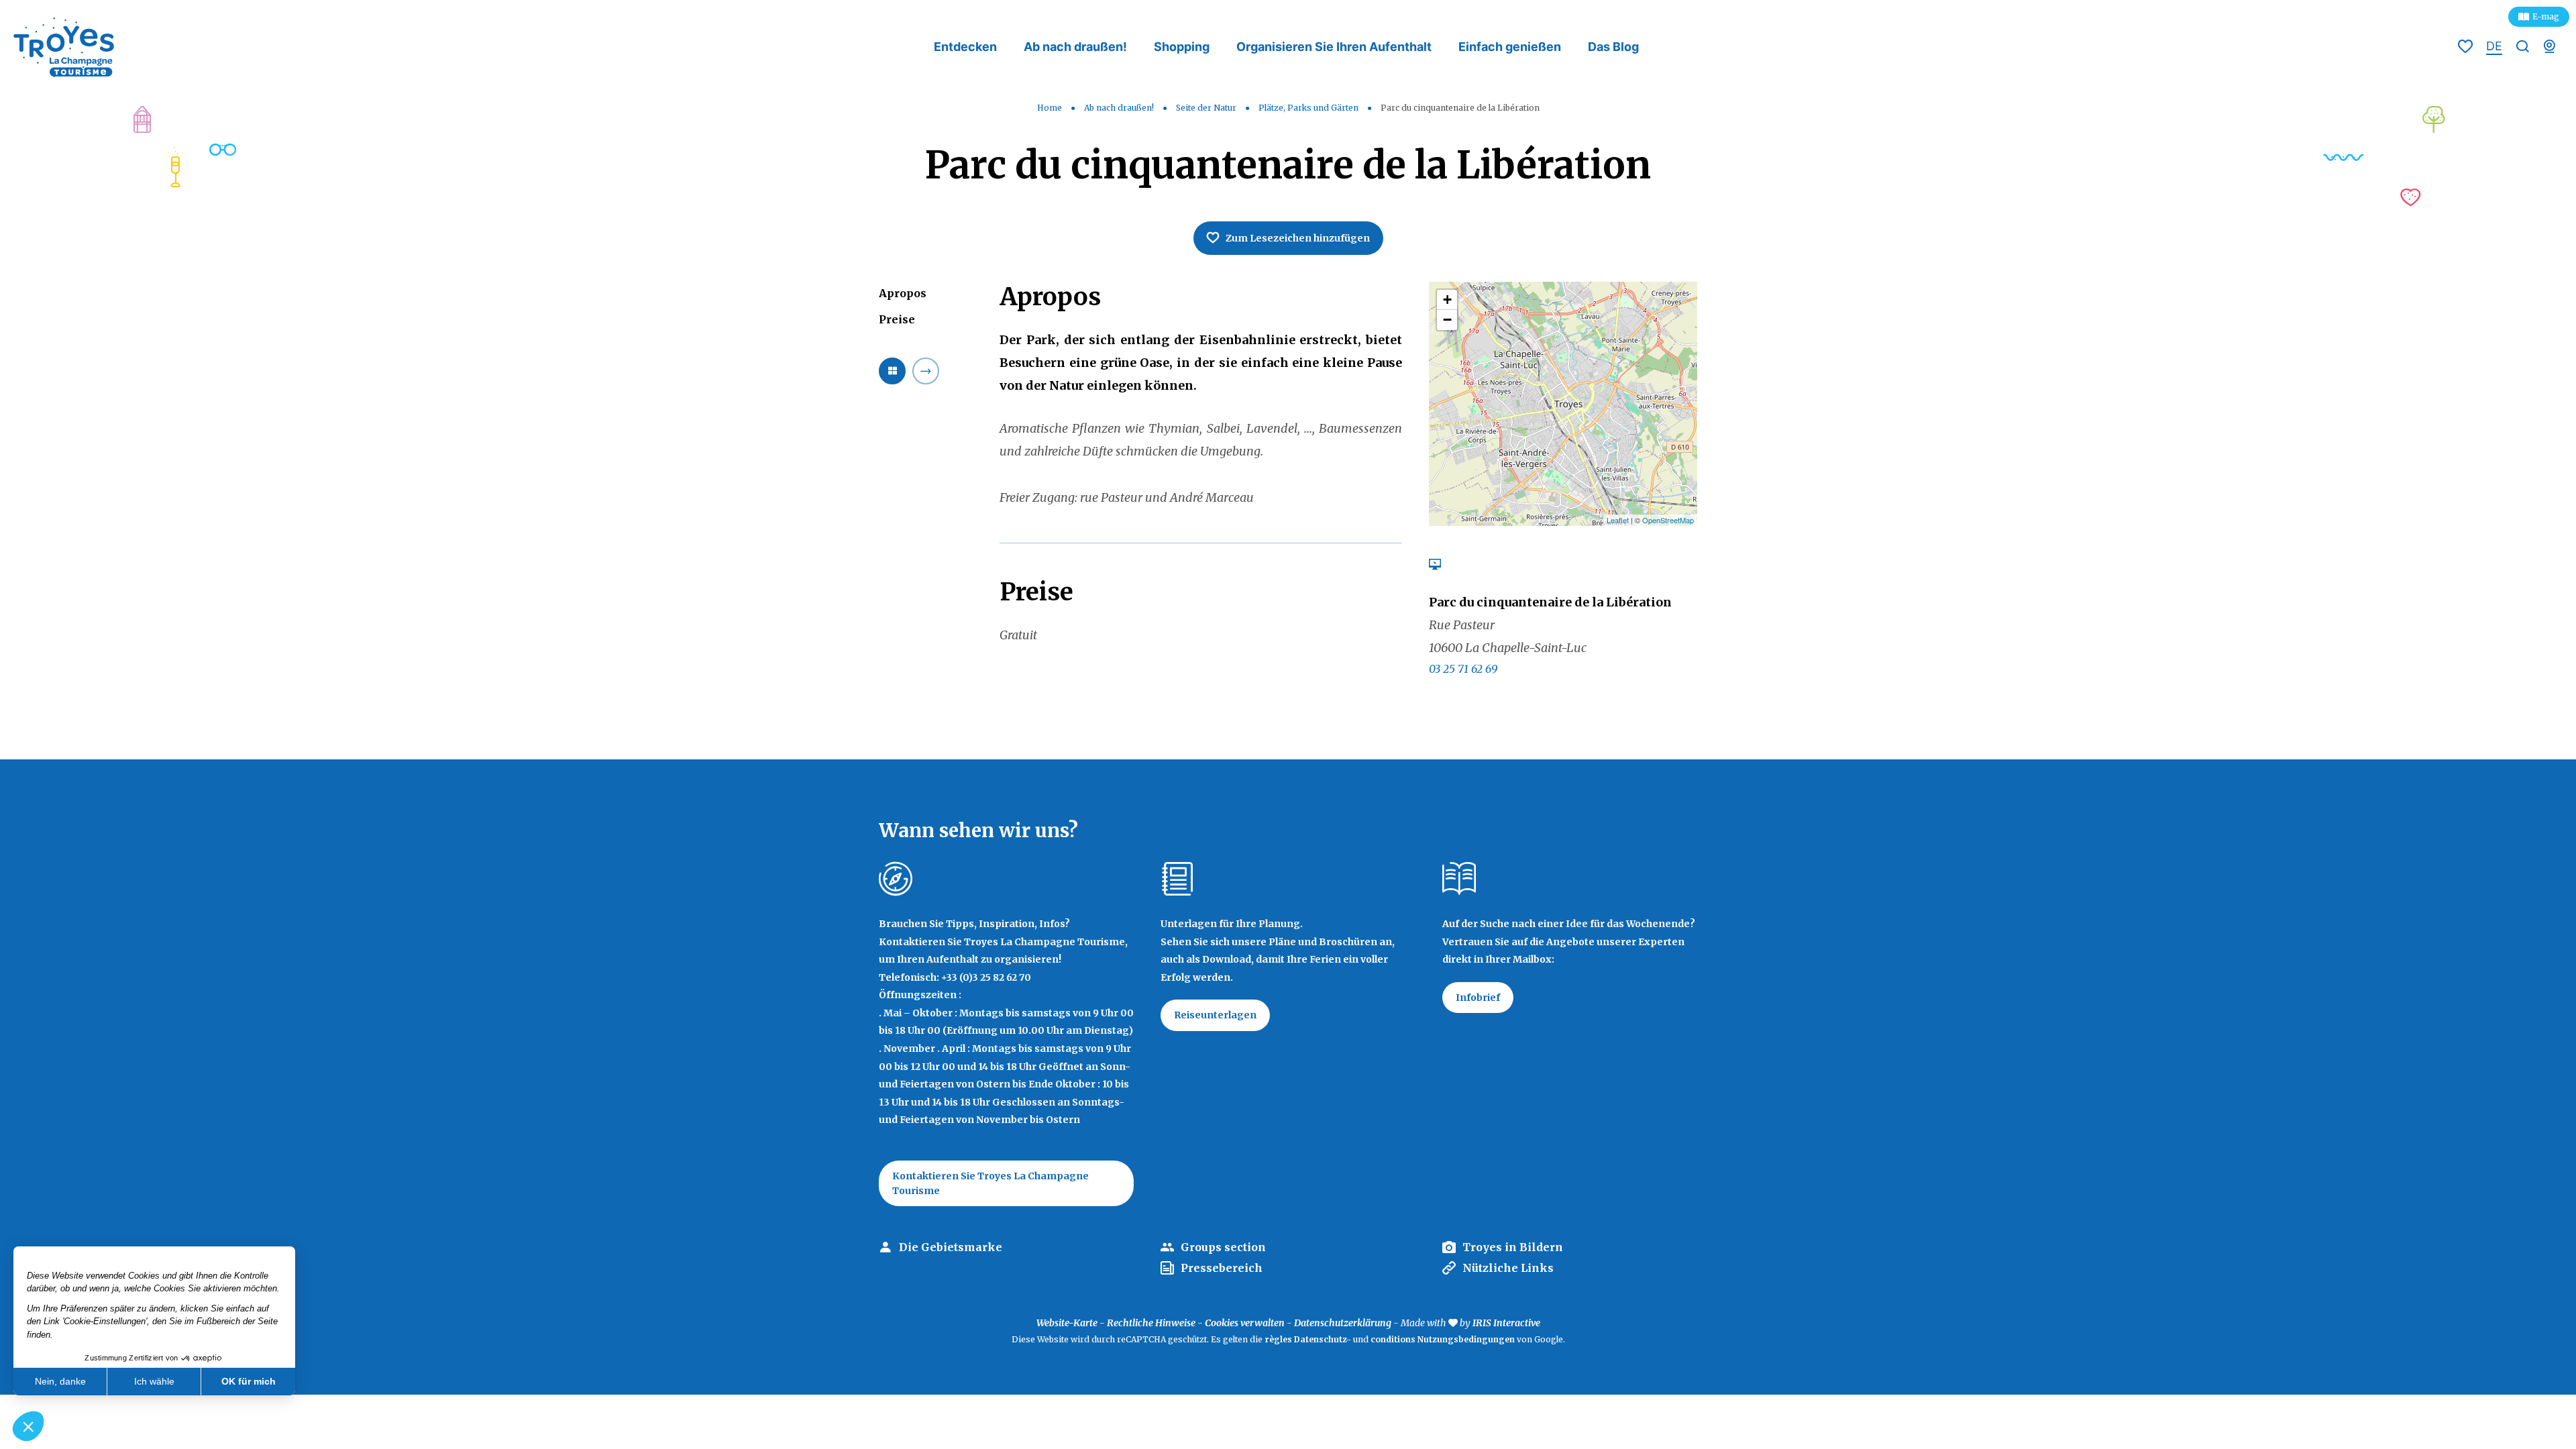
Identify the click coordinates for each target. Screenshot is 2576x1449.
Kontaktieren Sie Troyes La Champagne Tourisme (990, 1183)
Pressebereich (1222, 1268)
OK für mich (249, 1381)
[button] (28, 1426)
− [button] (1447, 320)
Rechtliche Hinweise (1151, 1323)
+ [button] (1447, 300)
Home (1050, 108)
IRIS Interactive (1506, 1323)
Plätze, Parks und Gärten (1309, 108)
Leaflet (1618, 520)
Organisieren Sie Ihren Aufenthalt (1334, 47)
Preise (897, 319)
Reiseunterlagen (1215, 1015)
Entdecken (965, 47)
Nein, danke (60, 1381)
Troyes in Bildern (1513, 1247)
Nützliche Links (1508, 1268)
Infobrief (1478, 998)
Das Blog (1613, 47)
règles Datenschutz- (1309, 1339)
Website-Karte (1067, 1323)
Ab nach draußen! (1075, 47)
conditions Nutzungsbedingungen (1443, 1339)
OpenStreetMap (1668, 520)
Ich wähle (154, 1381)
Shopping (1182, 47)
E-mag (2546, 16)
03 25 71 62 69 (1463, 669)
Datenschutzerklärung (1343, 1323)
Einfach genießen (1510, 47)
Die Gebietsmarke (951, 1247)
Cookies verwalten (1245, 1323)
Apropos (903, 293)
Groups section (1223, 1247)
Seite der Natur (1207, 108)
